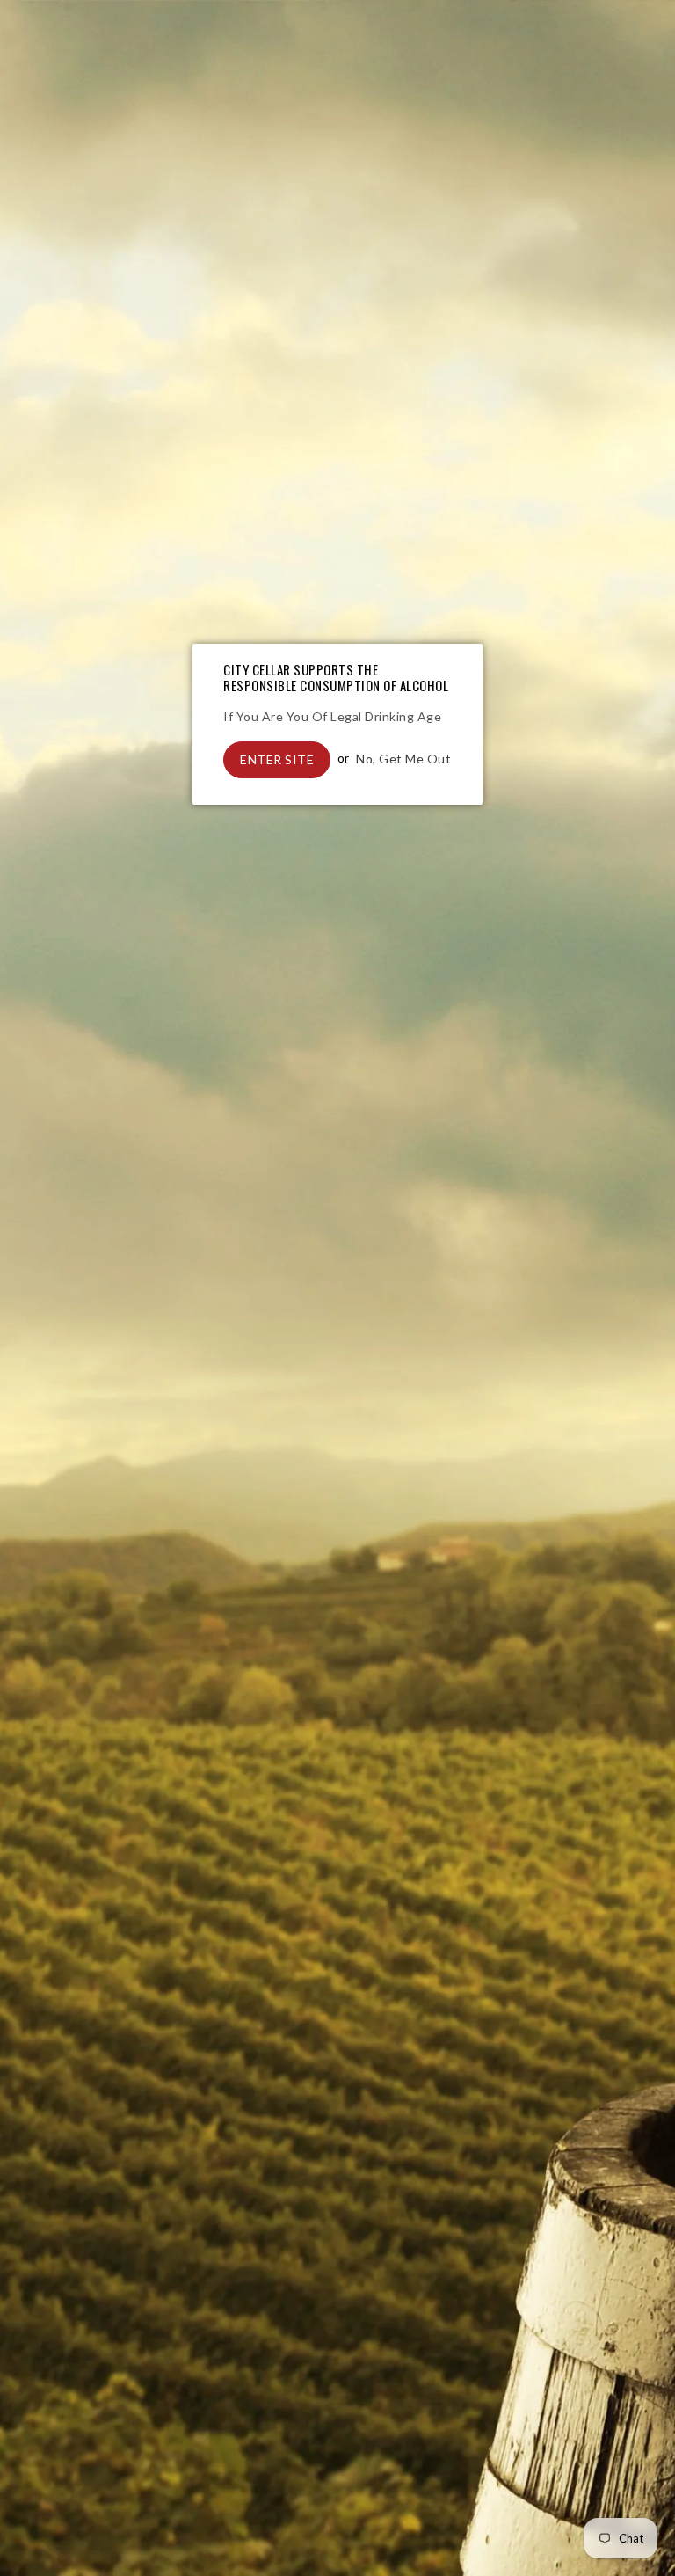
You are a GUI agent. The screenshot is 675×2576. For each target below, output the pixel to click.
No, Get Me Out (403, 758)
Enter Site (277, 759)
